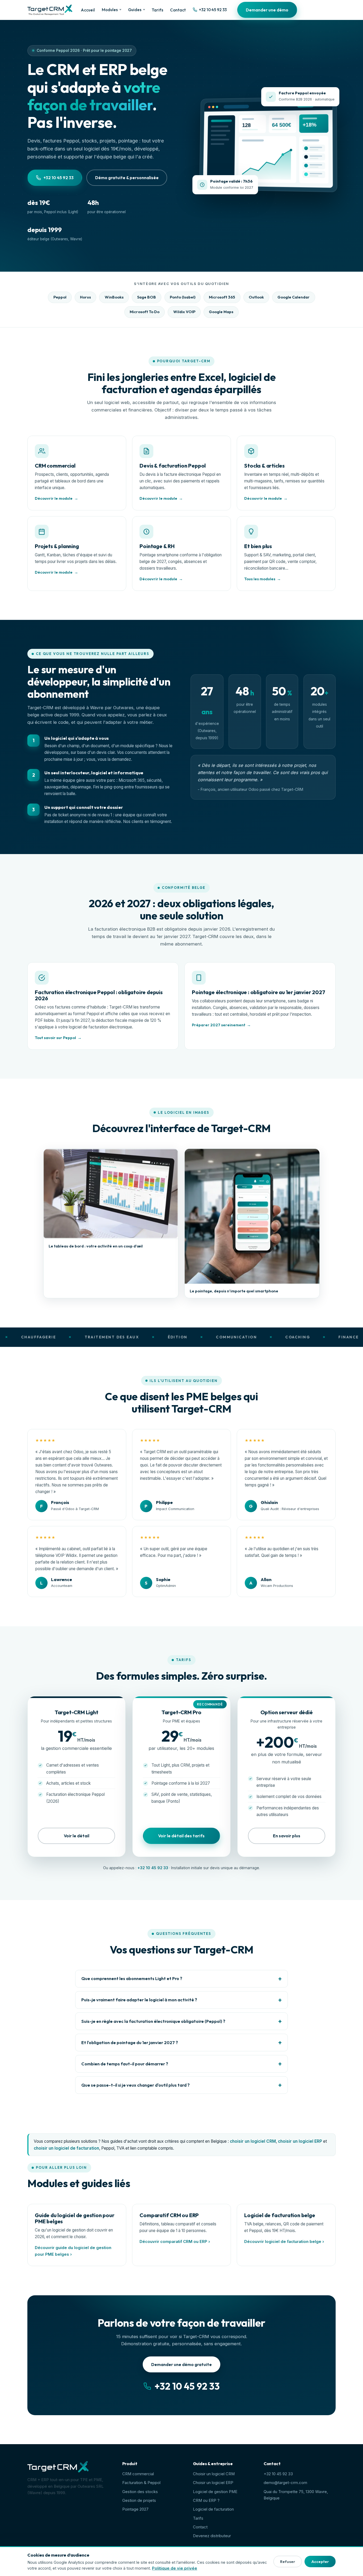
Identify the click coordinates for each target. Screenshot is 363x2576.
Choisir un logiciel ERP (213, 2483)
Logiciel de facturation (213, 2509)
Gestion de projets (139, 2501)
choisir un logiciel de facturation (66, 2148)
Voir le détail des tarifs (181, 1836)
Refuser (288, 2562)
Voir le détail (77, 1836)
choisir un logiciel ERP (300, 2141)
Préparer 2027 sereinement (219, 1025)
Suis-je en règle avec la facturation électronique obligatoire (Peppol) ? (153, 2021)
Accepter (320, 2562)
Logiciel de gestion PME (215, 2492)
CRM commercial (138, 2474)
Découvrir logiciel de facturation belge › (284, 2242)
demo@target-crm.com (285, 2483)
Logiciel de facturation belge (280, 2215)
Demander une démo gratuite (181, 2364)
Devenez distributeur (212, 2536)
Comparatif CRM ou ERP (169, 2215)
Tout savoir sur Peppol (55, 1038)
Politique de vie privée (175, 2568)
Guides (135, 10)
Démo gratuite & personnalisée (127, 178)
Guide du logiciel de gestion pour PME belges (75, 2218)
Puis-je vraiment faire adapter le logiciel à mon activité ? (139, 2000)
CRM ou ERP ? (206, 2501)
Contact (178, 10)
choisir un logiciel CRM (253, 2141)
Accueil (88, 10)
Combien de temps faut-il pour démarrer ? (125, 2064)
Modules (110, 10)
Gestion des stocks (140, 2492)
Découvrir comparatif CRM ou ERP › (175, 2242)
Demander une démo (267, 10)
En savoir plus (287, 1836)
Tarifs (157, 10)
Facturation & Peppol (141, 2483)
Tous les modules (260, 579)
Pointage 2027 (135, 2509)
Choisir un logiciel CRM (214, 2474)
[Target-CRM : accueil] (50, 10)
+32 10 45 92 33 (213, 10)
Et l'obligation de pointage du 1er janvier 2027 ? (130, 2043)
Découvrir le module (54, 498)
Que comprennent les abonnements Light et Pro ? (132, 1978)
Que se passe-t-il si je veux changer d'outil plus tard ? (136, 2085)
